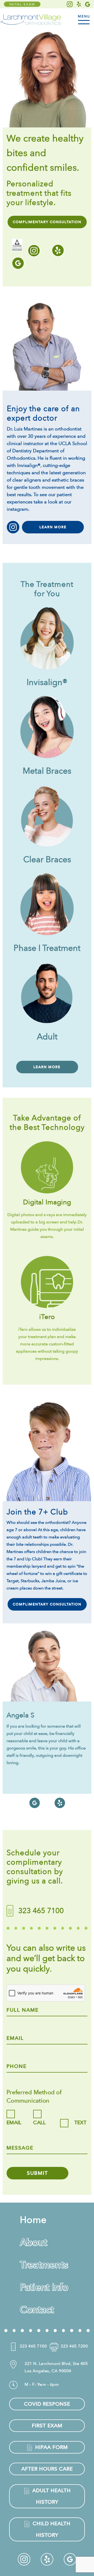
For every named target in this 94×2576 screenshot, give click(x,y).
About (33, 2242)
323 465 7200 (74, 2346)
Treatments (44, 2265)
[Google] (88, 4)
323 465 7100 (33, 2346)
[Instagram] (70, 4)
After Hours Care (47, 2469)
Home (33, 2220)
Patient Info (44, 2287)
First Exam (47, 2426)
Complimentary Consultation (47, 222)
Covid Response (47, 2404)
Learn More (53, 527)
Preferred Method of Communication (34, 2097)
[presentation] (9, 1785)
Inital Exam (22, 4)
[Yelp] (79, 4)
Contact (37, 2310)
